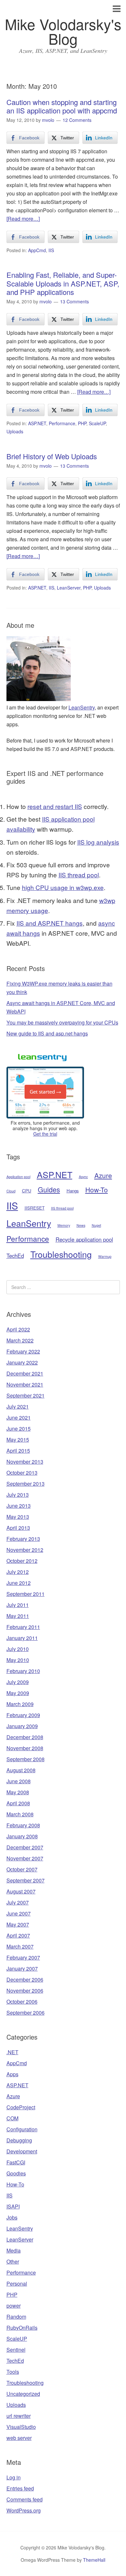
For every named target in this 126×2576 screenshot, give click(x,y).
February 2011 (23, 1627)
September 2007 (26, 1880)
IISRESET (35, 1208)
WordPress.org (24, 2510)
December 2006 (25, 1979)
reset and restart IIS (55, 806)
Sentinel (16, 2350)
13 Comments (74, 301)
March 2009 (20, 1704)
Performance (62, 423)
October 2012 (22, 1561)
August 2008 (21, 1770)
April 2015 (18, 1451)
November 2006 (25, 1991)
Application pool (18, 1177)
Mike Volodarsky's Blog (63, 31)
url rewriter (19, 2416)
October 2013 (22, 1473)
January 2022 (22, 1362)
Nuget (96, 1225)
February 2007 (23, 1957)
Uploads (15, 431)
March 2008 (20, 1814)
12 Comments (77, 120)
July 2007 (18, 1902)
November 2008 (25, 1748)
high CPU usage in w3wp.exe (63, 887)
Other (13, 2261)
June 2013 (19, 1506)
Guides (49, 1189)
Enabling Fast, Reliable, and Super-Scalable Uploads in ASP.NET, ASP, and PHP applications (63, 283)
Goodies (16, 2173)
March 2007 (20, 1946)
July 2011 (18, 1605)
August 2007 (21, 1891)
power (14, 2306)
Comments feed (25, 2499)
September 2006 (26, 2013)
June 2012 (19, 1583)
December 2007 (25, 1847)
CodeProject (21, 2107)
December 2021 (25, 1373)
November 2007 (25, 1858)
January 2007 (22, 1968)
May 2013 (18, 1517)
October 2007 (22, 1869)
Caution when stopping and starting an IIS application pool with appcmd (62, 106)
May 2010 (18, 1660)
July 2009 (18, 1682)
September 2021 (26, 1395)
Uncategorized (23, 2394)
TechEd (15, 1256)
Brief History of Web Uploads (52, 456)
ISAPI (13, 2206)
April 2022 (18, 1329)
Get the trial (45, 1134)
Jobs (12, 2217)
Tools (13, 2372)
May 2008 (18, 1792)
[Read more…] (23, 219)
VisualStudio (21, 2427)
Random (16, 2317)
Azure (103, 1175)
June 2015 (19, 1429)
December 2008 (25, 1737)
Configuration (22, 2129)
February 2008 (23, 1825)
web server (19, 2438)
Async (83, 1177)
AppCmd (37, 250)
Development (22, 2151)
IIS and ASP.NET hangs (50, 923)
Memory (64, 1225)
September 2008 (26, 1759)
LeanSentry (82, 707)
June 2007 (19, 1913)
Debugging (19, 2140)
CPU (27, 1191)
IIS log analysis (98, 842)
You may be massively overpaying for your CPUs (62, 1022)
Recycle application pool (84, 1239)
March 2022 (20, 1340)
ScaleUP (97, 423)
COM (12, 2118)
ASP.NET (37, 423)
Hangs (73, 1191)
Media (14, 2250)
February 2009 (23, 1715)
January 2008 (22, 1836)
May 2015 (18, 1440)
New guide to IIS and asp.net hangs (47, 1033)
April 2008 (18, 1803)
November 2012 (25, 1550)
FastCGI (16, 2162)
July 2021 (18, 1406)
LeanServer (69, 588)
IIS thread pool (79, 875)
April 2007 (18, 1935)
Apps (12, 2074)
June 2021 (19, 1417)
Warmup (105, 1256)
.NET (12, 2052)
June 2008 (19, 1781)
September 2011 (26, 1594)
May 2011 (18, 1616)
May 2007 (18, 1924)
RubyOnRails (22, 2328)
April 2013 (18, 1528)
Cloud (11, 1191)
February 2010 (23, 1671)
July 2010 (18, 1649)
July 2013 (18, 1495)
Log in (14, 2477)
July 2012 (18, 1572)
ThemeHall (94, 2560)
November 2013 (25, 1462)
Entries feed (20, 2488)
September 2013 (26, 1484)
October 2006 (22, 2002)
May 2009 (18, 1693)
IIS (51, 250)
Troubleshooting (61, 1254)
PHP (82, 423)
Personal (17, 2283)
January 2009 (22, 1726)
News (81, 1225)
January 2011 (22, 1638)
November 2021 (25, 1384)
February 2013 (23, 1539)
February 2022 (23, 1351)
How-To (97, 1189)
